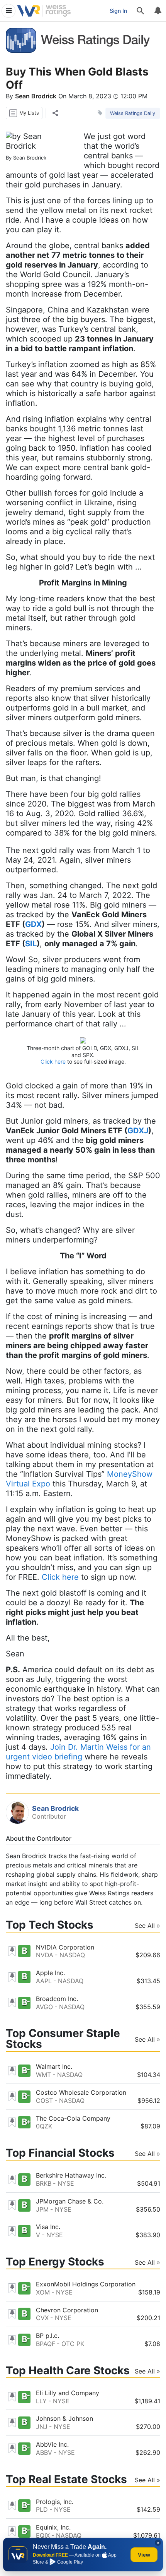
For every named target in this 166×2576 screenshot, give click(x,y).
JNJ (42, 2427)
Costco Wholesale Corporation (81, 2092)
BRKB (44, 2183)
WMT (43, 2075)
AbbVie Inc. (52, 2444)
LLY (41, 2401)
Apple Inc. (50, 1973)
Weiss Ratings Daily (133, 113)
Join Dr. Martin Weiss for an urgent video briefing (78, 1752)
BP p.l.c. (47, 2336)
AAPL (44, 1981)
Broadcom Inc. (57, 1999)
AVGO (44, 2007)
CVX (42, 2318)
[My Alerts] (158, 11)
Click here (53, 1061)
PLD (42, 2509)
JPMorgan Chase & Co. (70, 2201)
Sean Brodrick (36, 96)
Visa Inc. (48, 2227)
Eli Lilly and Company (68, 2393)
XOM (43, 2292)
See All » (147, 1926)
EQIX (43, 2535)
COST (44, 2101)
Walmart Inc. (54, 2066)
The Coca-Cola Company (73, 2118)
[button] (24, 113)
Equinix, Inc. (53, 2527)
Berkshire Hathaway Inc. (71, 2175)
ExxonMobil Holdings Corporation (86, 2284)
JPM (42, 2209)
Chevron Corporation (67, 2310)
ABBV (44, 2452)
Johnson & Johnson (64, 2418)
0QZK (44, 2126)
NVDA (45, 1955)
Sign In (118, 11)
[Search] (141, 11)
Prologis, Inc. (55, 2502)
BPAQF (46, 2344)
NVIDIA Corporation (65, 1947)
